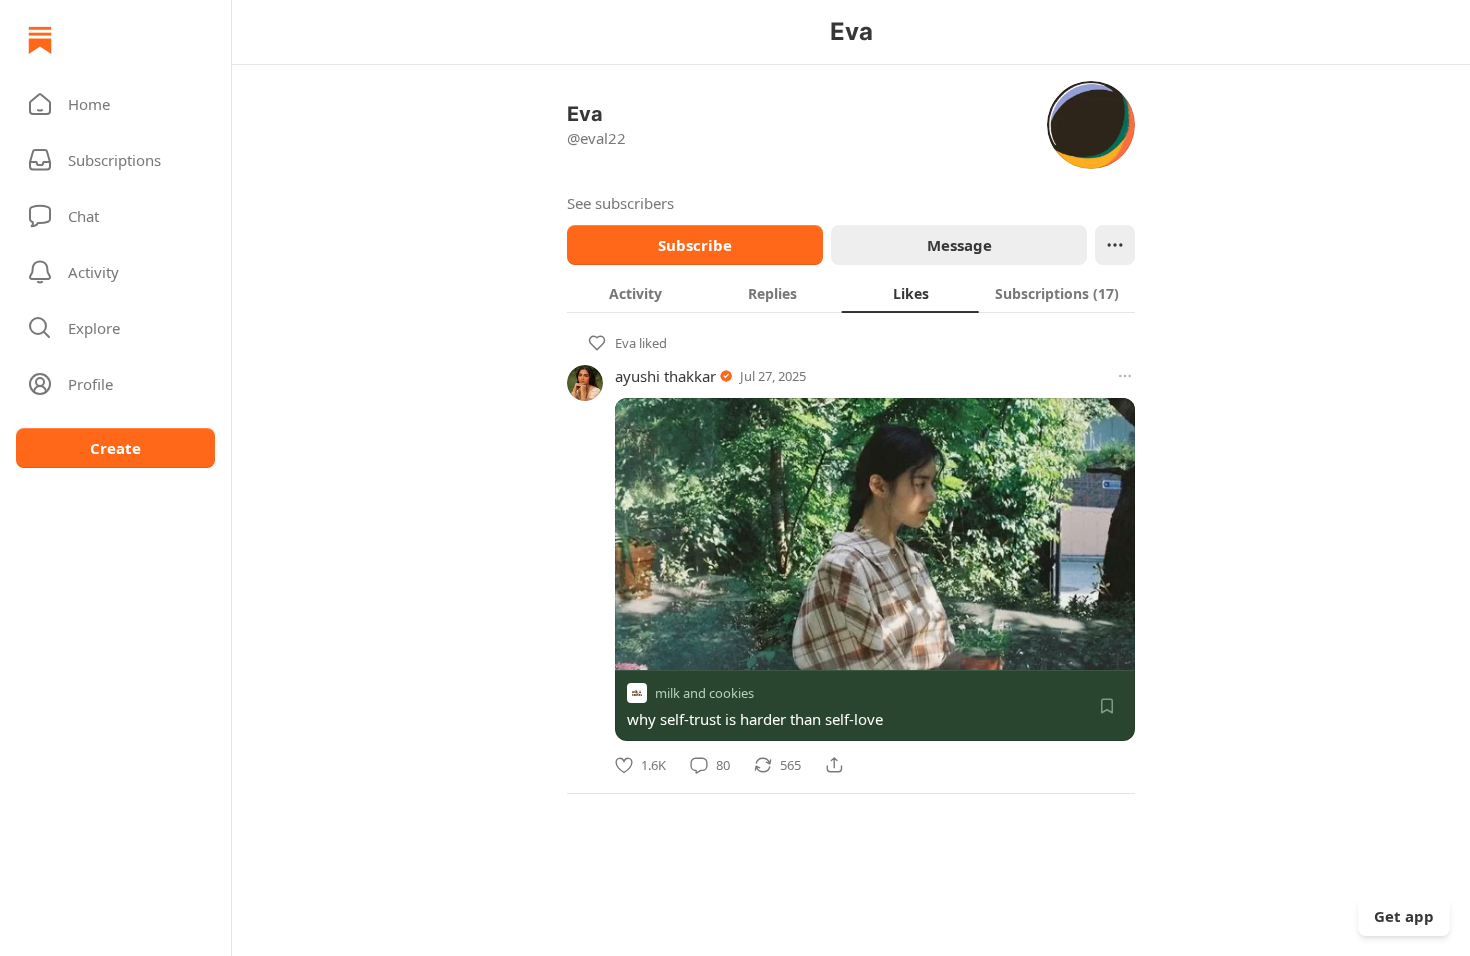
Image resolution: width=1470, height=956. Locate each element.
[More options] (1125, 376)
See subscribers (620, 203)
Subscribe (695, 245)
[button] (115, 104)
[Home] (40, 40)
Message (959, 245)
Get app (1404, 916)
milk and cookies (704, 693)
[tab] (635, 293)
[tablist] (851, 293)
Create (115, 448)
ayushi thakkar (665, 376)
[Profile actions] (1115, 245)
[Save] (1107, 706)
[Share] (834, 765)
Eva (625, 343)
